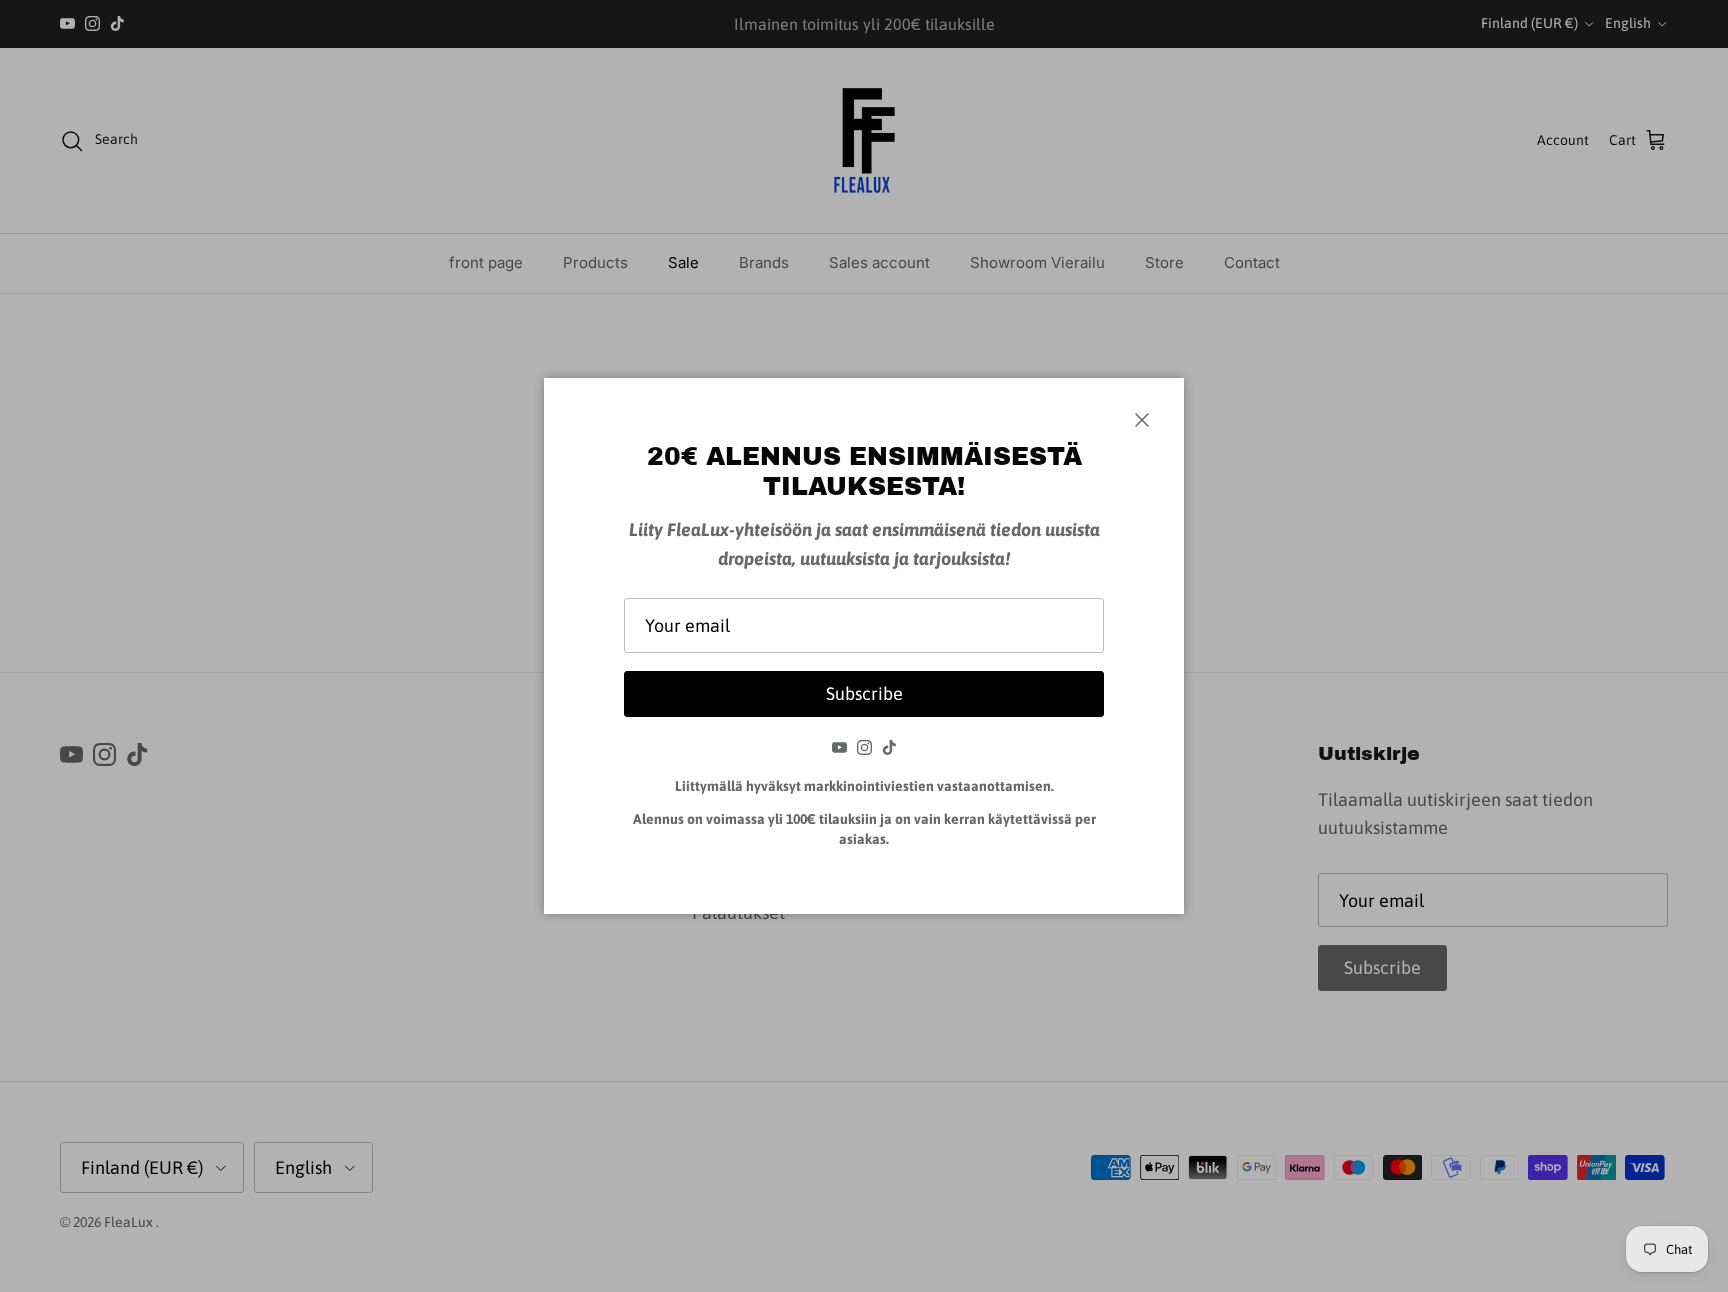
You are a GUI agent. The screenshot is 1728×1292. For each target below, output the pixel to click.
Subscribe (864, 693)
